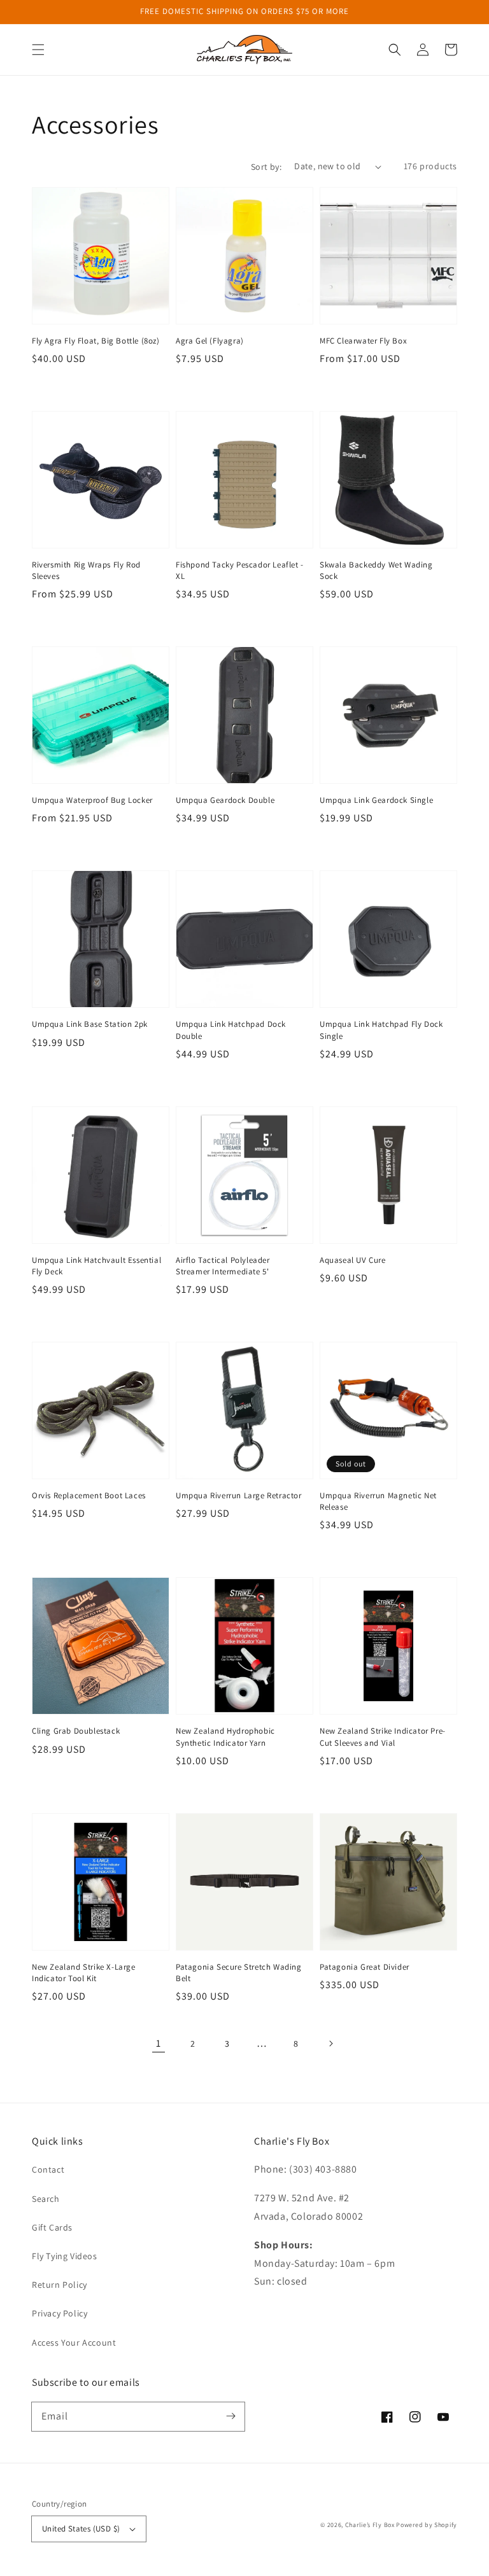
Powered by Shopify (427, 2525)
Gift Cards (52, 2227)
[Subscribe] (230, 2416)
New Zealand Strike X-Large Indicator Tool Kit (84, 1973)
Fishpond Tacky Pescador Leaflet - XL (240, 570)
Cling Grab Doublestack (76, 1731)
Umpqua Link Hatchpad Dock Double (231, 1030)
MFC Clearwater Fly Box (363, 341)
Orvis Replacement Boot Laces (89, 1495)
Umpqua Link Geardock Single (376, 800)
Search (46, 2199)
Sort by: (266, 167)
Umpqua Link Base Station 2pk (90, 1024)
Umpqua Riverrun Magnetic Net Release (378, 1501)
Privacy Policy (60, 2313)
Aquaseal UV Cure (353, 1260)
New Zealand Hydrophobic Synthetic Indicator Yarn (225, 1737)
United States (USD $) (81, 2529)
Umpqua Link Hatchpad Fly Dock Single (381, 1030)
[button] (38, 50)
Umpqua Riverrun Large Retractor (239, 1495)
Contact (48, 2169)
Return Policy (60, 2285)
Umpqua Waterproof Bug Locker (92, 800)
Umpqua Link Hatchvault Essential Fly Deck (96, 1266)
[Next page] (330, 2043)
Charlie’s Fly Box (370, 2525)
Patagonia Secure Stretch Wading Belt (239, 1973)
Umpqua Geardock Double (225, 800)
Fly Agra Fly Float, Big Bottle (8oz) (96, 341)
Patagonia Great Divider (365, 1967)
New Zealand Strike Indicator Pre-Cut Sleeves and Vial (383, 1737)
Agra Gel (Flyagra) (210, 341)
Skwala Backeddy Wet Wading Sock (376, 570)
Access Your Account (74, 2343)
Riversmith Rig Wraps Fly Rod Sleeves (86, 570)
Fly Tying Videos (65, 2256)
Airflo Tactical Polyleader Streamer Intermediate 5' (223, 1266)
